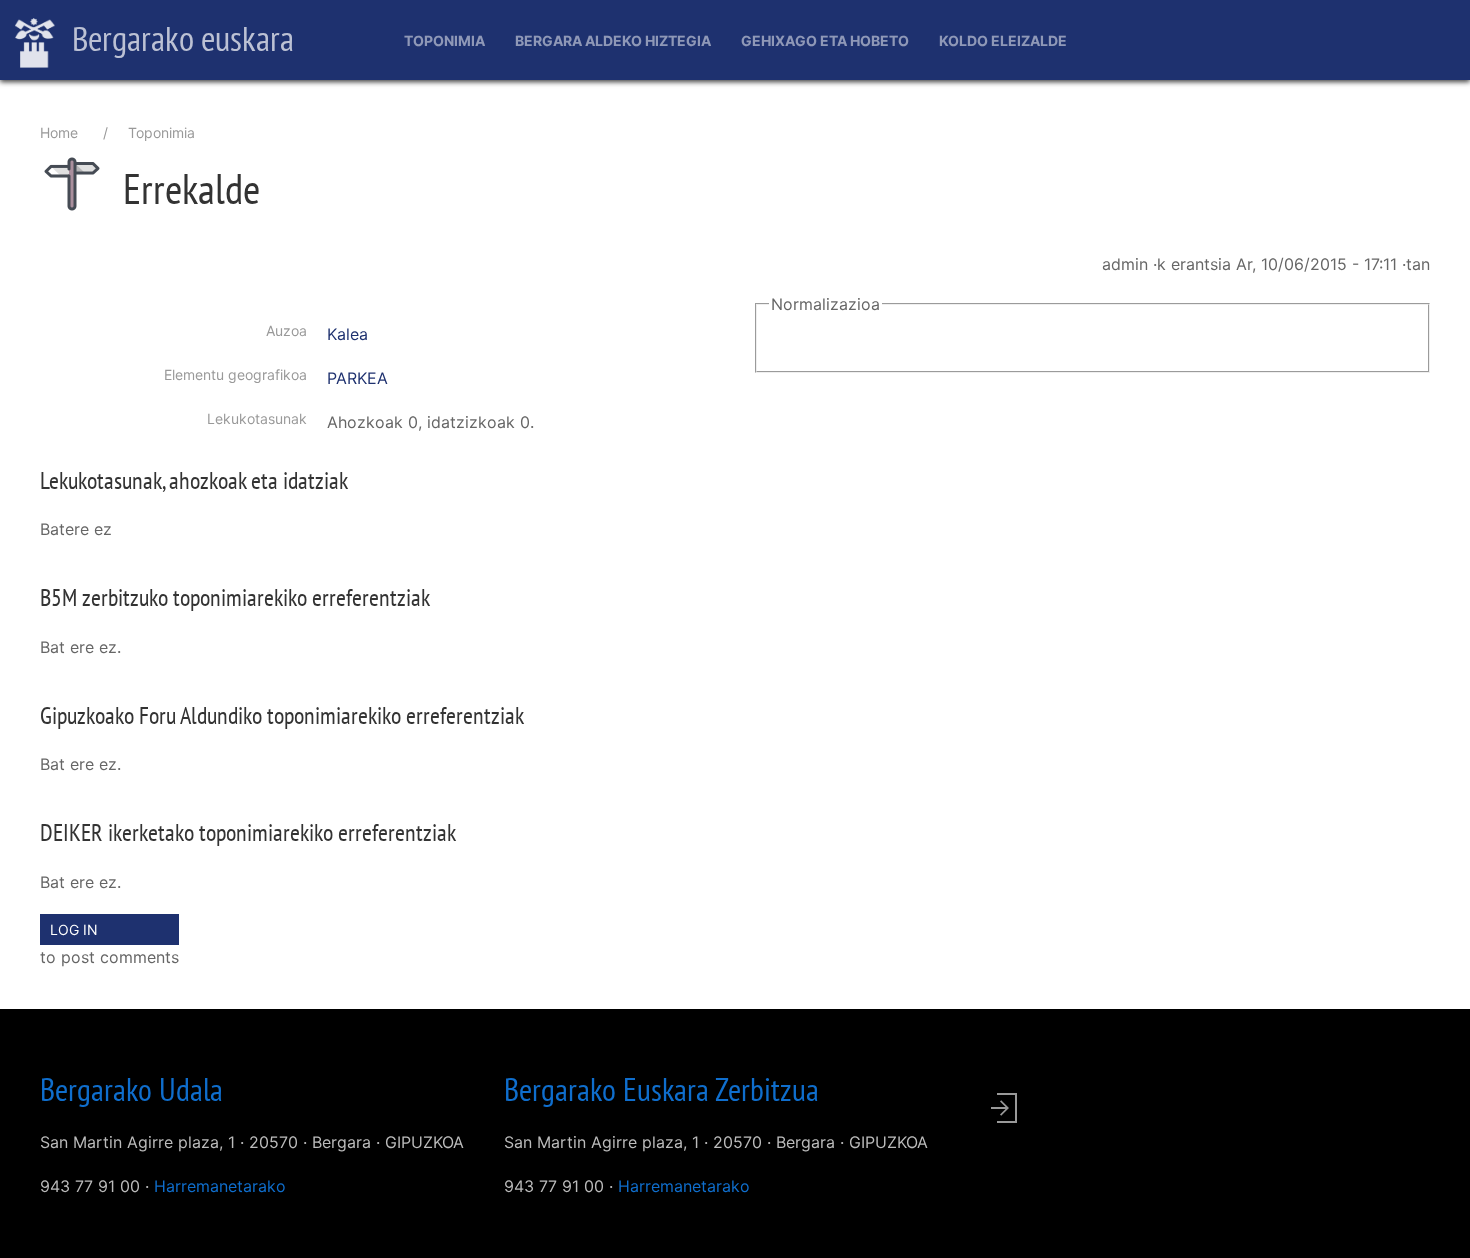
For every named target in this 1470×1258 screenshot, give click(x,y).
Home (59, 132)
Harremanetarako (220, 1186)
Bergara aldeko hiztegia (613, 40)
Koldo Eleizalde (1003, 40)
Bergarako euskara (179, 38)
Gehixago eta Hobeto (825, 40)
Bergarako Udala (131, 1089)
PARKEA (357, 378)
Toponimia (444, 40)
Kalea (347, 334)
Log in (74, 929)
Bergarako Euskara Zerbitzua (661, 1089)
